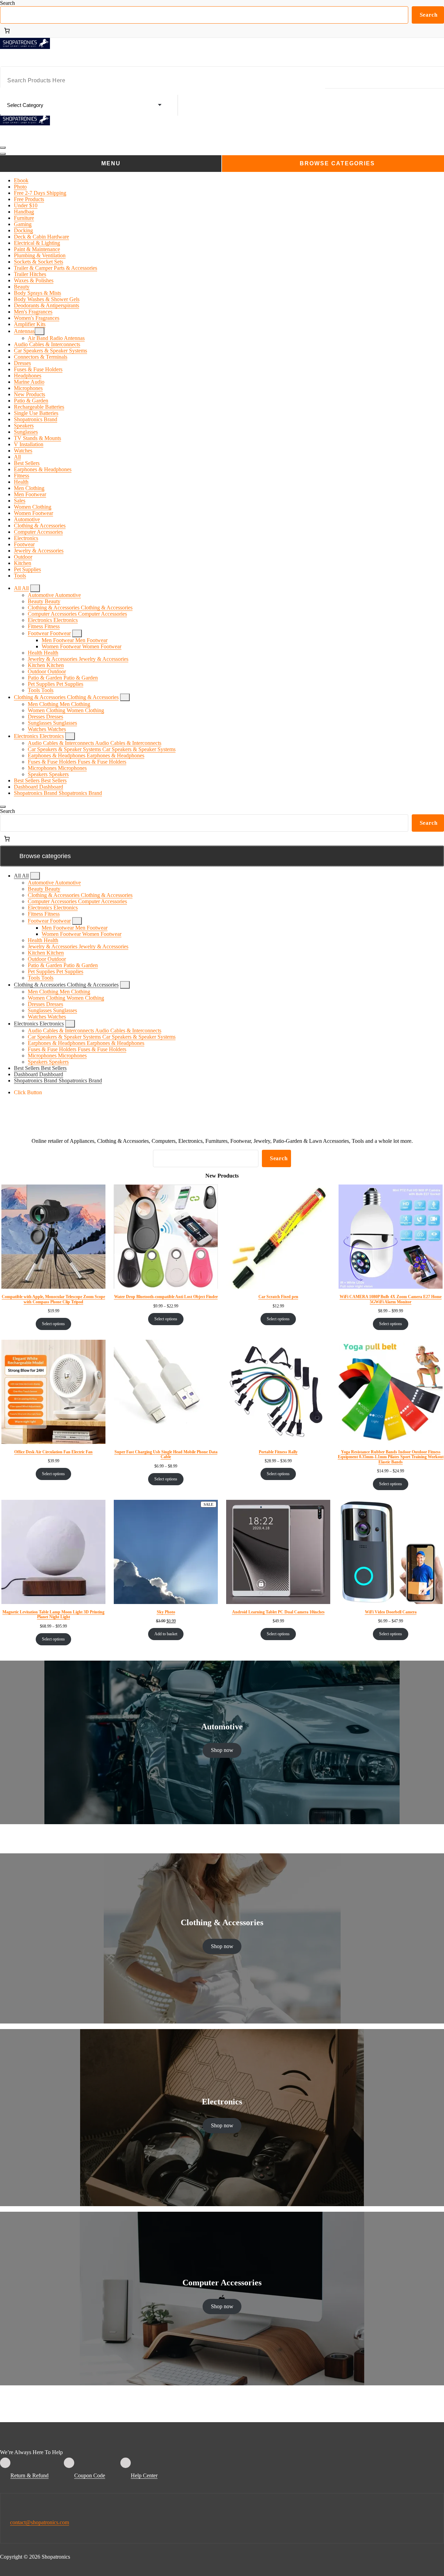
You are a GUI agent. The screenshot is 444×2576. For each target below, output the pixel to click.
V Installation (29, 444)
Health (21, 482)
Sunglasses (26, 432)
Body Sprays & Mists (37, 293)
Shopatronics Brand (36, 419)
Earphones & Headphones (43, 469)
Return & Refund (29, 2475)
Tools (20, 576)
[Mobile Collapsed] (40, 331)
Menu (111, 163)
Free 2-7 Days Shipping (40, 193)
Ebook (21, 180)
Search (7, 3)
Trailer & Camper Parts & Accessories (55, 268)
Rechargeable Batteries (39, 407)
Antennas (24, 331)
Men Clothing (29, 488)
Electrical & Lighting (37, 243)
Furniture (24, 218)
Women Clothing (33, 507)
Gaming (23, 224)
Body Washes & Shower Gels (47, 299)
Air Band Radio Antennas (56, 338)
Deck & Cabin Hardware (41, 237)
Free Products (29, 199)
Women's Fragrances (37, 318)
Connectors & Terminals (41, 357)
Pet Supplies (27, 569)
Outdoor (23, 557)
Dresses (22, 363)
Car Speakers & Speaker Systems (50, 351)
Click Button (28, 1092)
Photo (20, 187)
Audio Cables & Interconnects (47, 344)
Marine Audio (29, 382)
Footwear (24, 544)
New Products (29, 394)
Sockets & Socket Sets (39, 262)
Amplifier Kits (30, 324)
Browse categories (337, 163)
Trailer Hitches (30, 274)
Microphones (28, 388)
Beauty (22, 287)
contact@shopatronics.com (40, 2522)
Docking (23, 230)
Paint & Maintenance (37, 249)
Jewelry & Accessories (39, 551)
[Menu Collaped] (3, 148)
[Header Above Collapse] (3, 807)
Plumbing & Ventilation (40, 255)
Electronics (26, 538)
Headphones (28, 376)
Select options (53, 1324)
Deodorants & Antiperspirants (46, 305)
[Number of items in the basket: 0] (7, 31)
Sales (20, 501)
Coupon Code (90, 2475)
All (17, 457)
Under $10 (26, 205)
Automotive (27, 519)
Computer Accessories (38, 532)
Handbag (24, 212)
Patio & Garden (31, 401)
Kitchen (23, 563)
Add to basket (166, 1634)
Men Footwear (30, 494)
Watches (23, 451)
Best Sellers (27, 463)
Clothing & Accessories (40, 526)
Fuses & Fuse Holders (38, 369)
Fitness (22, 476)
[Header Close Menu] (3, 154)
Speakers (24, 426)
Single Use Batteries (36, 413)
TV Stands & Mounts (37, 438)
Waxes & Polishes (34, 280)
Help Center (144, 2475)
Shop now (222, 1750)
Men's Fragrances (33, 312)
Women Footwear (33, 513)
